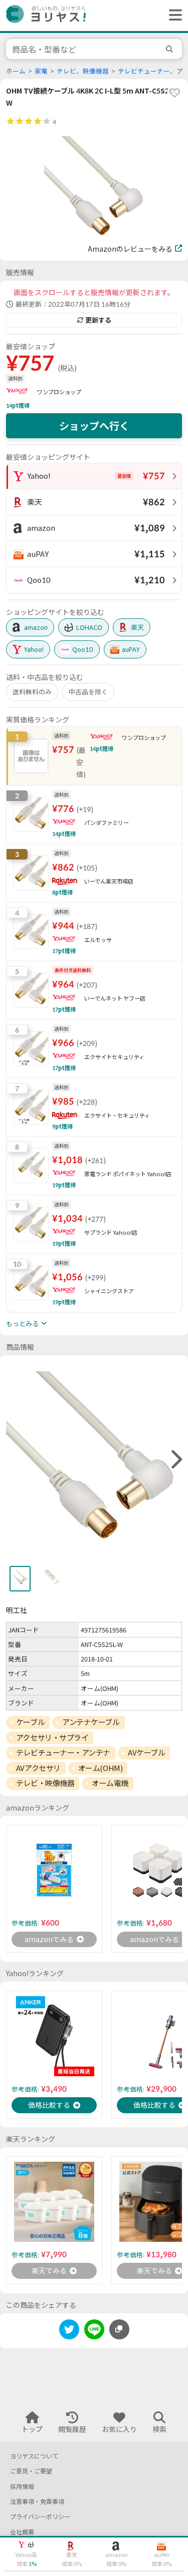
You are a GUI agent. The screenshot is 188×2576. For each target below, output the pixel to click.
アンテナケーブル (91, 1722)
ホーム (16, 71)
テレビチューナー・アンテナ (63, 1753)
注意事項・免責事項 (37, 2502)
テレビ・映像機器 (45, 1783)
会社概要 (22, 2532)
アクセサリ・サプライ (52, 1738)
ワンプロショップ (59, 392)
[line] (94, 2331)
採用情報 (22, 2487)
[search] (171, 49)
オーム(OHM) (100, 1768)
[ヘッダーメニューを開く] (173, 16)
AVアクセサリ (38, 1768)
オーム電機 (110, 1783)
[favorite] (174, 93)
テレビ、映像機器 (83, 71)
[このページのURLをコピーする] (119, 2329)
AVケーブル (146, 1753)
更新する (98, 320)
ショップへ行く (94, 426)
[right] (175, 1460)
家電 (41, 71)
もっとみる (22, 1324)
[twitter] (69, 2331)
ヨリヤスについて (34, 2456)
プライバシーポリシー (40, 2517)
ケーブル (30, 1722)
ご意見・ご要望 (31, 2471)
